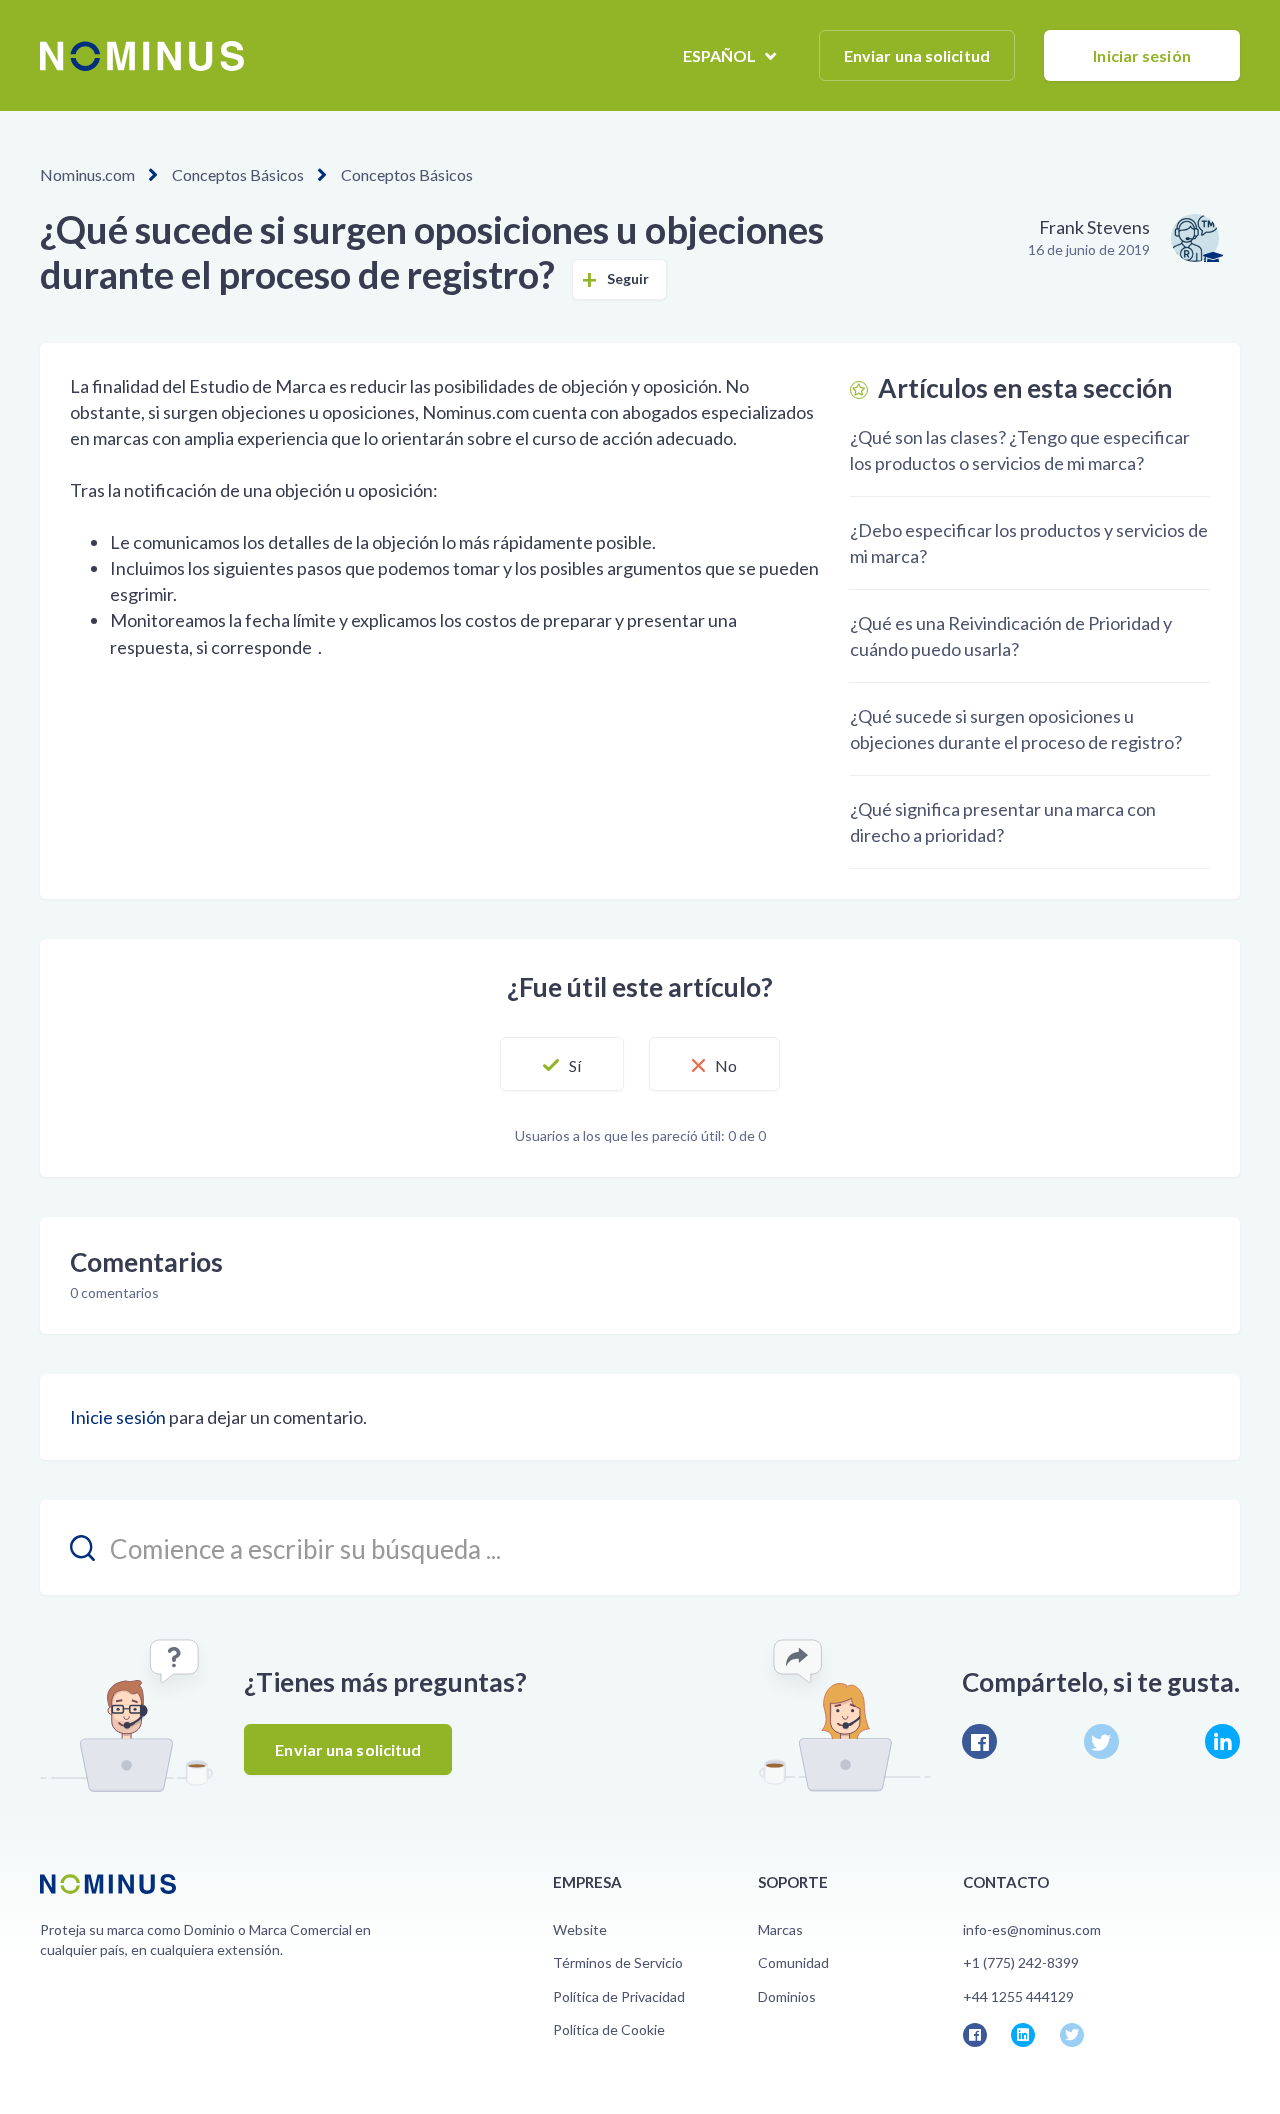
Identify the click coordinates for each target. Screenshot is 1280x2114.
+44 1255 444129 (1018, 1996)
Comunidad (793, 1962)
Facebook (979, 1741)
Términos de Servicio (618, 1962)
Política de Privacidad (619, 1996)
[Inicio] (142, 56)
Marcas (780, 1929)
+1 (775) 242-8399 (1021, 1962)
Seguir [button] (628, 278)
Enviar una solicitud (917, 55)
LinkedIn (1222, 1741)
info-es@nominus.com (1032, 1929)
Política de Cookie (609, 2029)
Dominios (787, 1996)
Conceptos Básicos (238, 174)
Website (580, 1929)
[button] (562, 1064)
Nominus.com (87, 174)
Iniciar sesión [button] (1141, 55)
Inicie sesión (118, 1417)
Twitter (1101, 1741)
